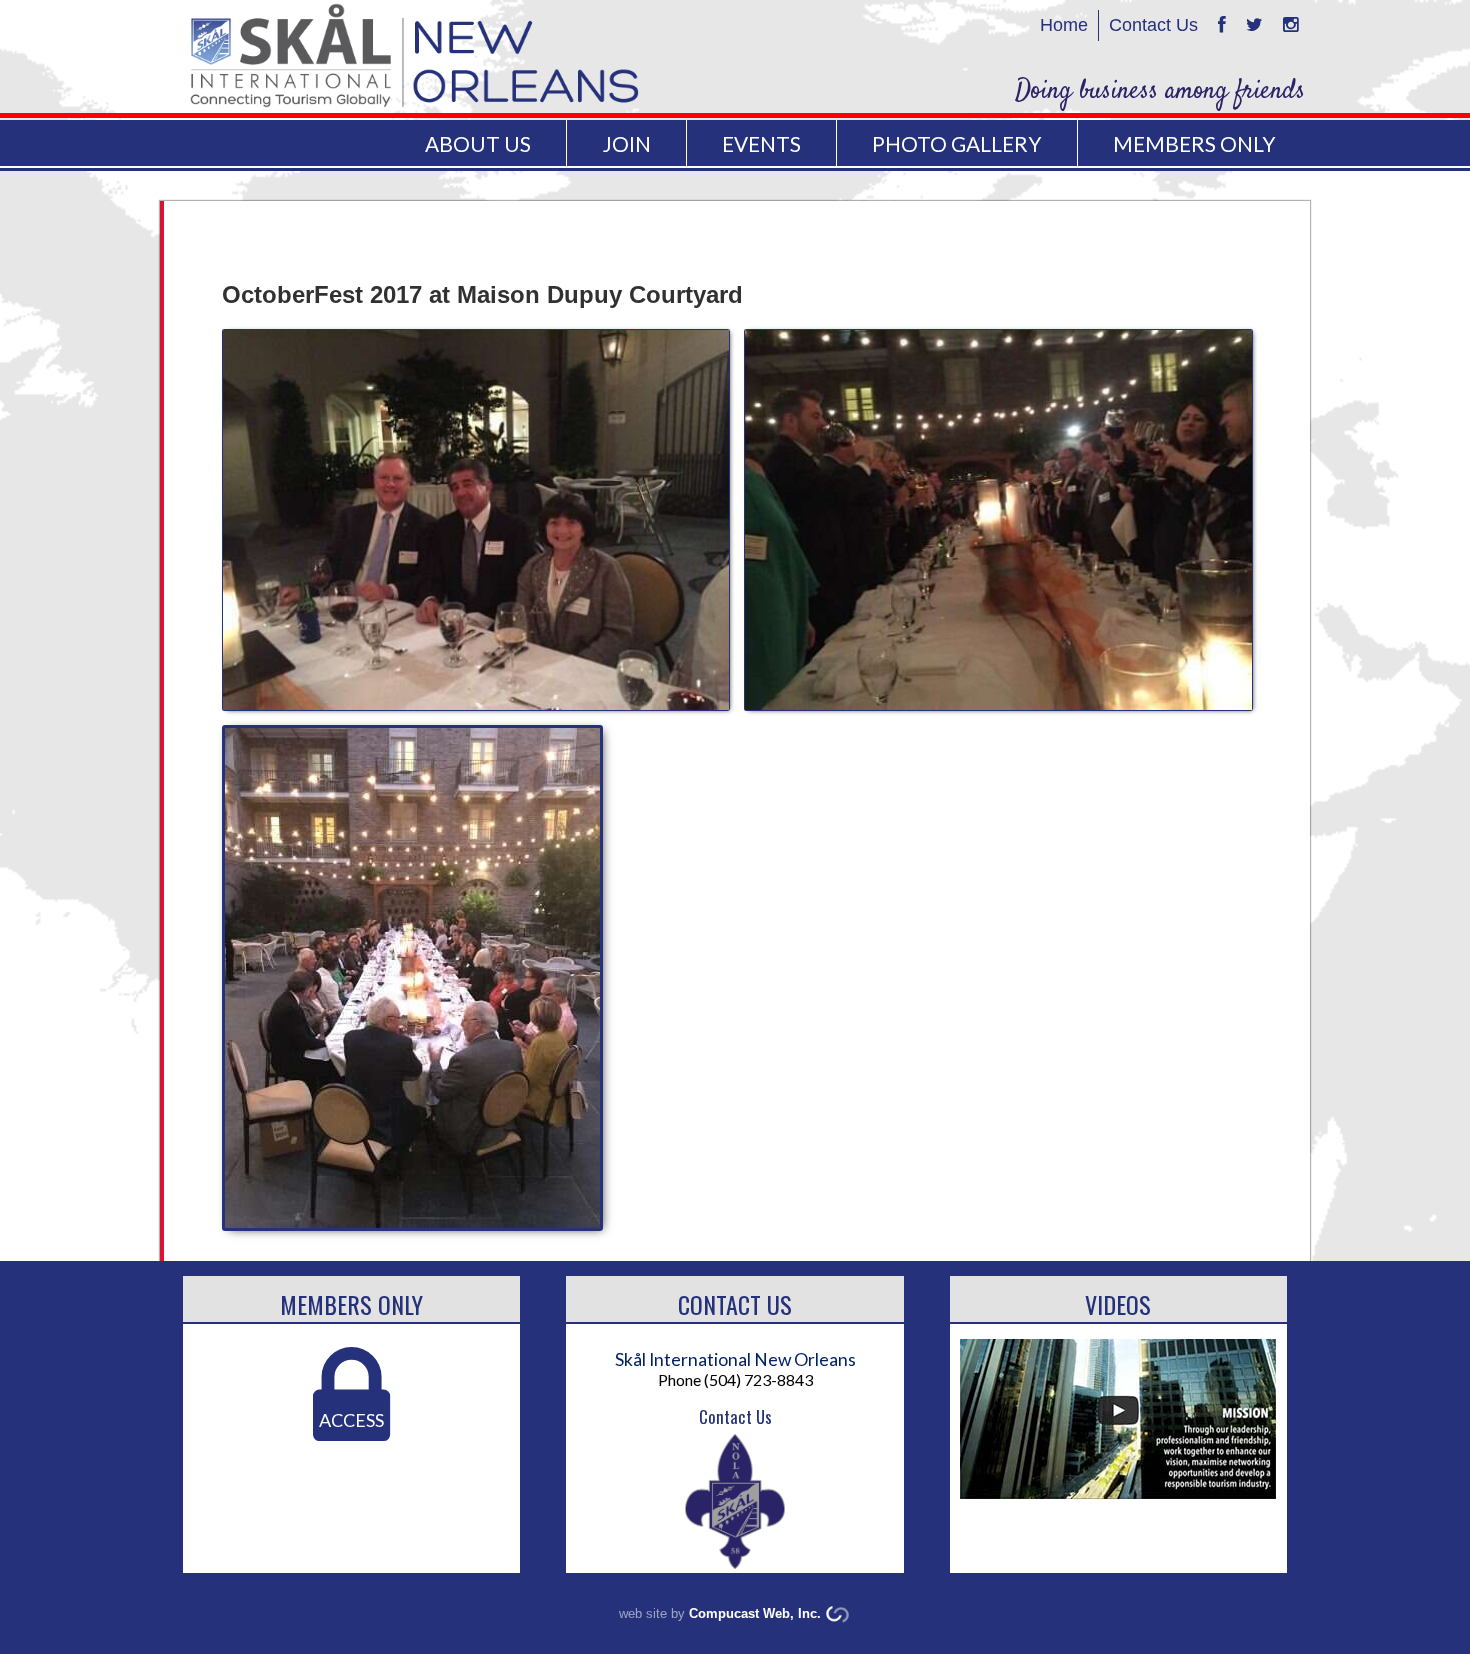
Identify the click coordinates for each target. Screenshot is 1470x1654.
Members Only (351, 1304)
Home (1064, 25)
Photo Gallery (956, 143)
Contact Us (1153, 25)
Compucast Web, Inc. (755, 1613)
